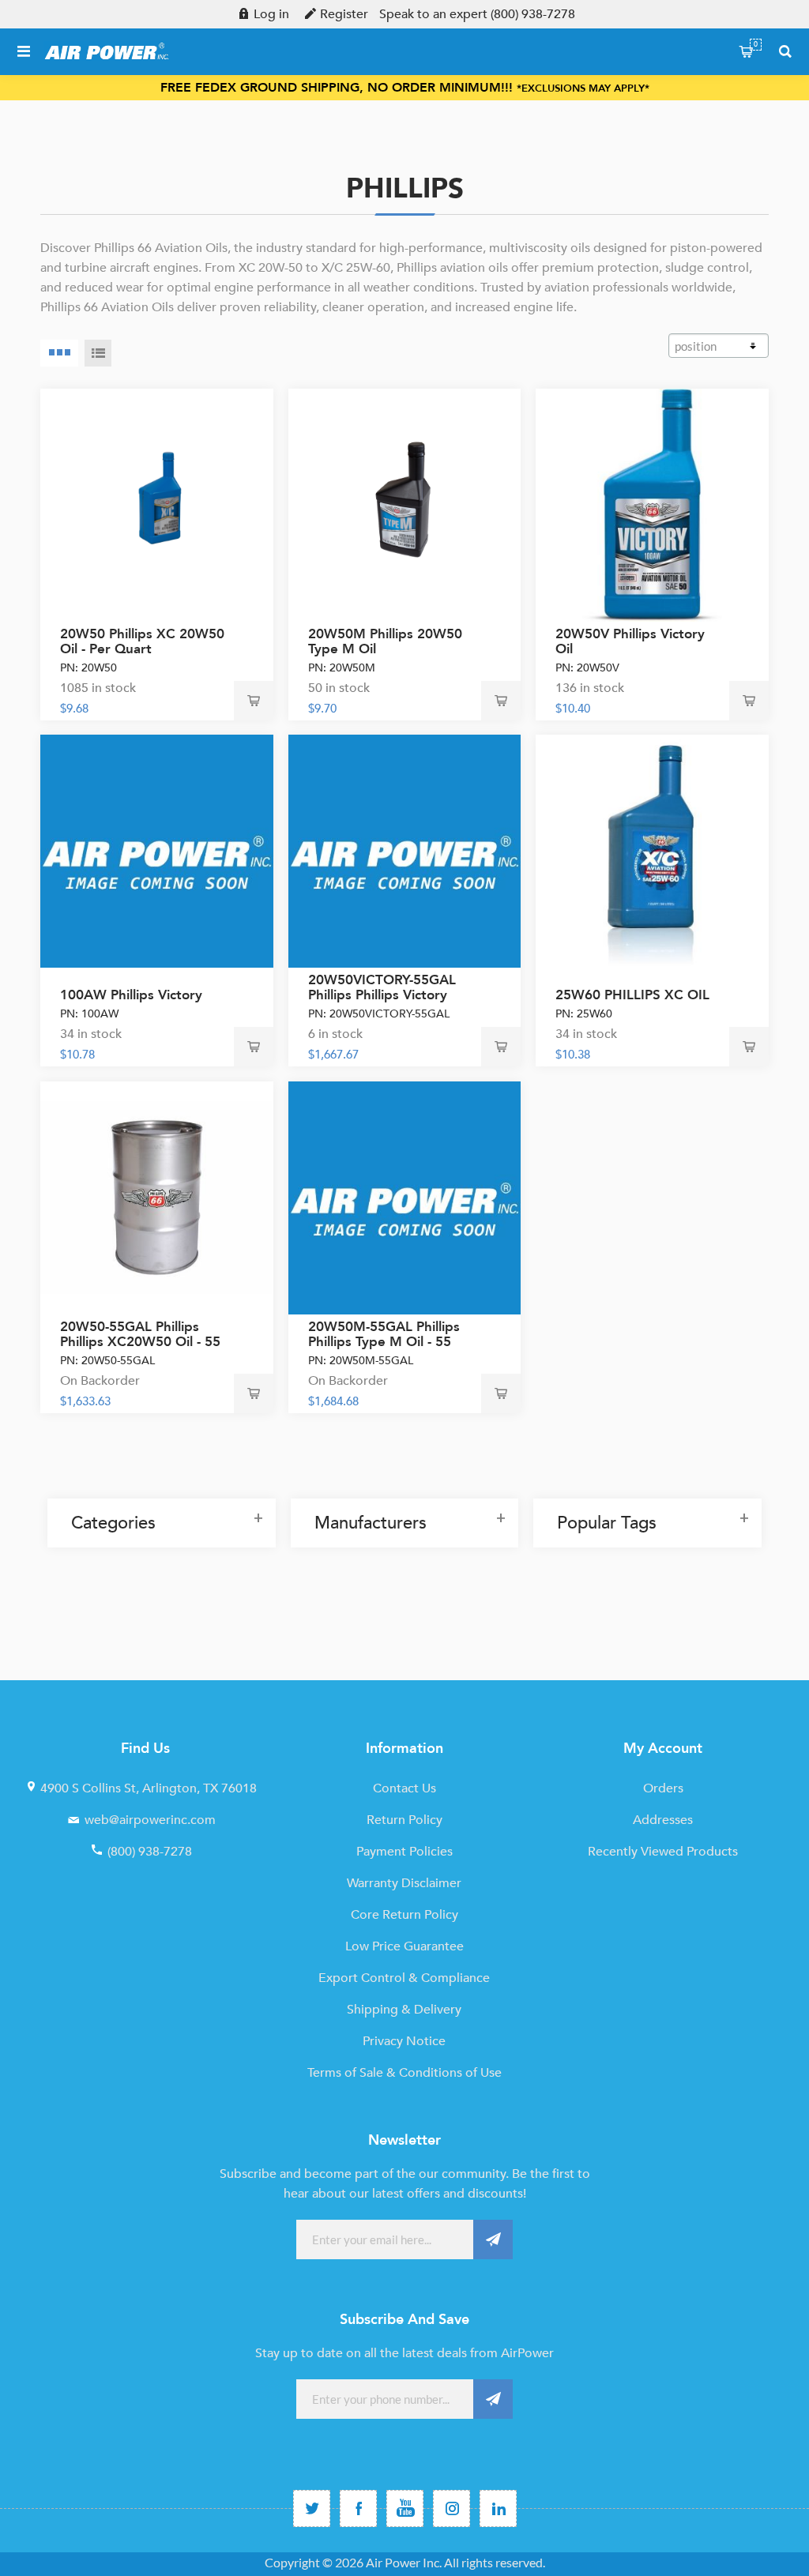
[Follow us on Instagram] (452, 2508)
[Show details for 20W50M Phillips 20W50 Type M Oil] (405, 505)
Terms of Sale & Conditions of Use (404, 2073)
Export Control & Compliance (404, 1978)
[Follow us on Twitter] (312, 2508)
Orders (663, 1788)
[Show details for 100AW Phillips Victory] (157, 851)
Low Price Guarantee (404, 1946)
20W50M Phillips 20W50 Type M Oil (385, 641)
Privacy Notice (404, 2041)
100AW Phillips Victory (131, 995)
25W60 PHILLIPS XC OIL (632, 995)
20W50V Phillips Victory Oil (630, 641)
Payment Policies (404, 1852)
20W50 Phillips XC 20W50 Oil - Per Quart (142, 641)
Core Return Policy (404, 1915)
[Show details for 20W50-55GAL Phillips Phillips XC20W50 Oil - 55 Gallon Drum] (157, 1198)
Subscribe (493, 2239)
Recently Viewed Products (663, 1852)
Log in (271, 14)
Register (344, 14)
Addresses (663, 1820)
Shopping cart (756, 44)
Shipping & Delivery (404, 2010)
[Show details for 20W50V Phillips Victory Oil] (652, 505)
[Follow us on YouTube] (405, 2508)
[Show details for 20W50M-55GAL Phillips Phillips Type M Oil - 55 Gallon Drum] (405, 1198)
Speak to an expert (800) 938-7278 (477, 14)
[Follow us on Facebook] (358, 2508)
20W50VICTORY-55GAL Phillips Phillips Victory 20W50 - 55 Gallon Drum (386, 995)
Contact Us (404, 1788)
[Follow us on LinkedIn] (498, 2508)
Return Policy (404, 1820)
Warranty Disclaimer (404, 1883)
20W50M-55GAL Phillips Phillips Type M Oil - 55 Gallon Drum (384, 1342)
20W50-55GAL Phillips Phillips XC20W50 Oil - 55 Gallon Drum (140, 1342)
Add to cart (254, 701)
